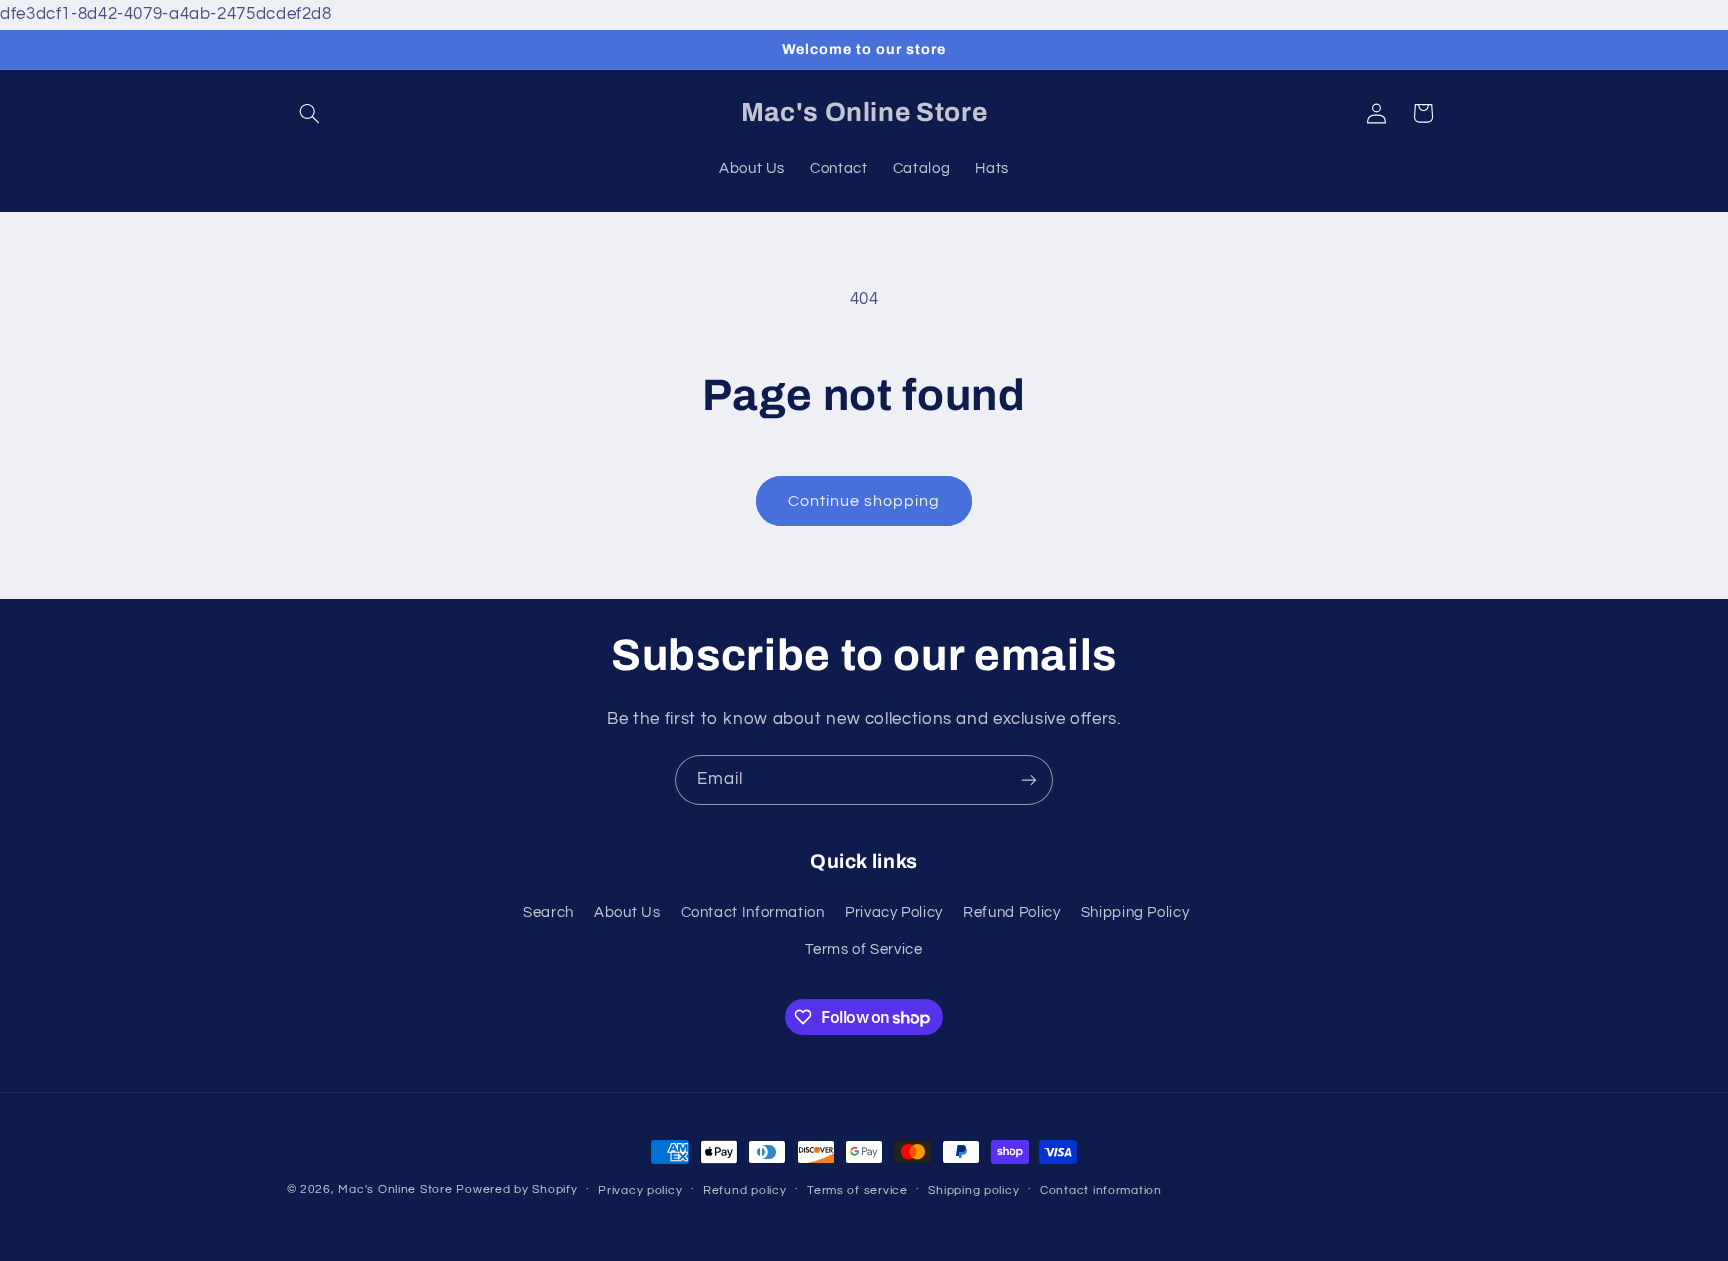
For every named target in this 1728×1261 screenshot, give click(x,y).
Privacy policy (640, 1190)
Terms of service (857, 1190)
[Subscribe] (1029, 779)
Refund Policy (1011, 912)
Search (548, 912)
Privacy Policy (894, 912)
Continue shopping (864, 501)
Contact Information (753, 912)
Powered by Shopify (516, 1189)
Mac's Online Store (395, 1189)
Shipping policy (973, 1190)
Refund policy (745, 1190)
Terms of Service (863, 949)
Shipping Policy (1135, 912)
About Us (627, 912)
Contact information (1101, 1190)
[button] (310, 113)
